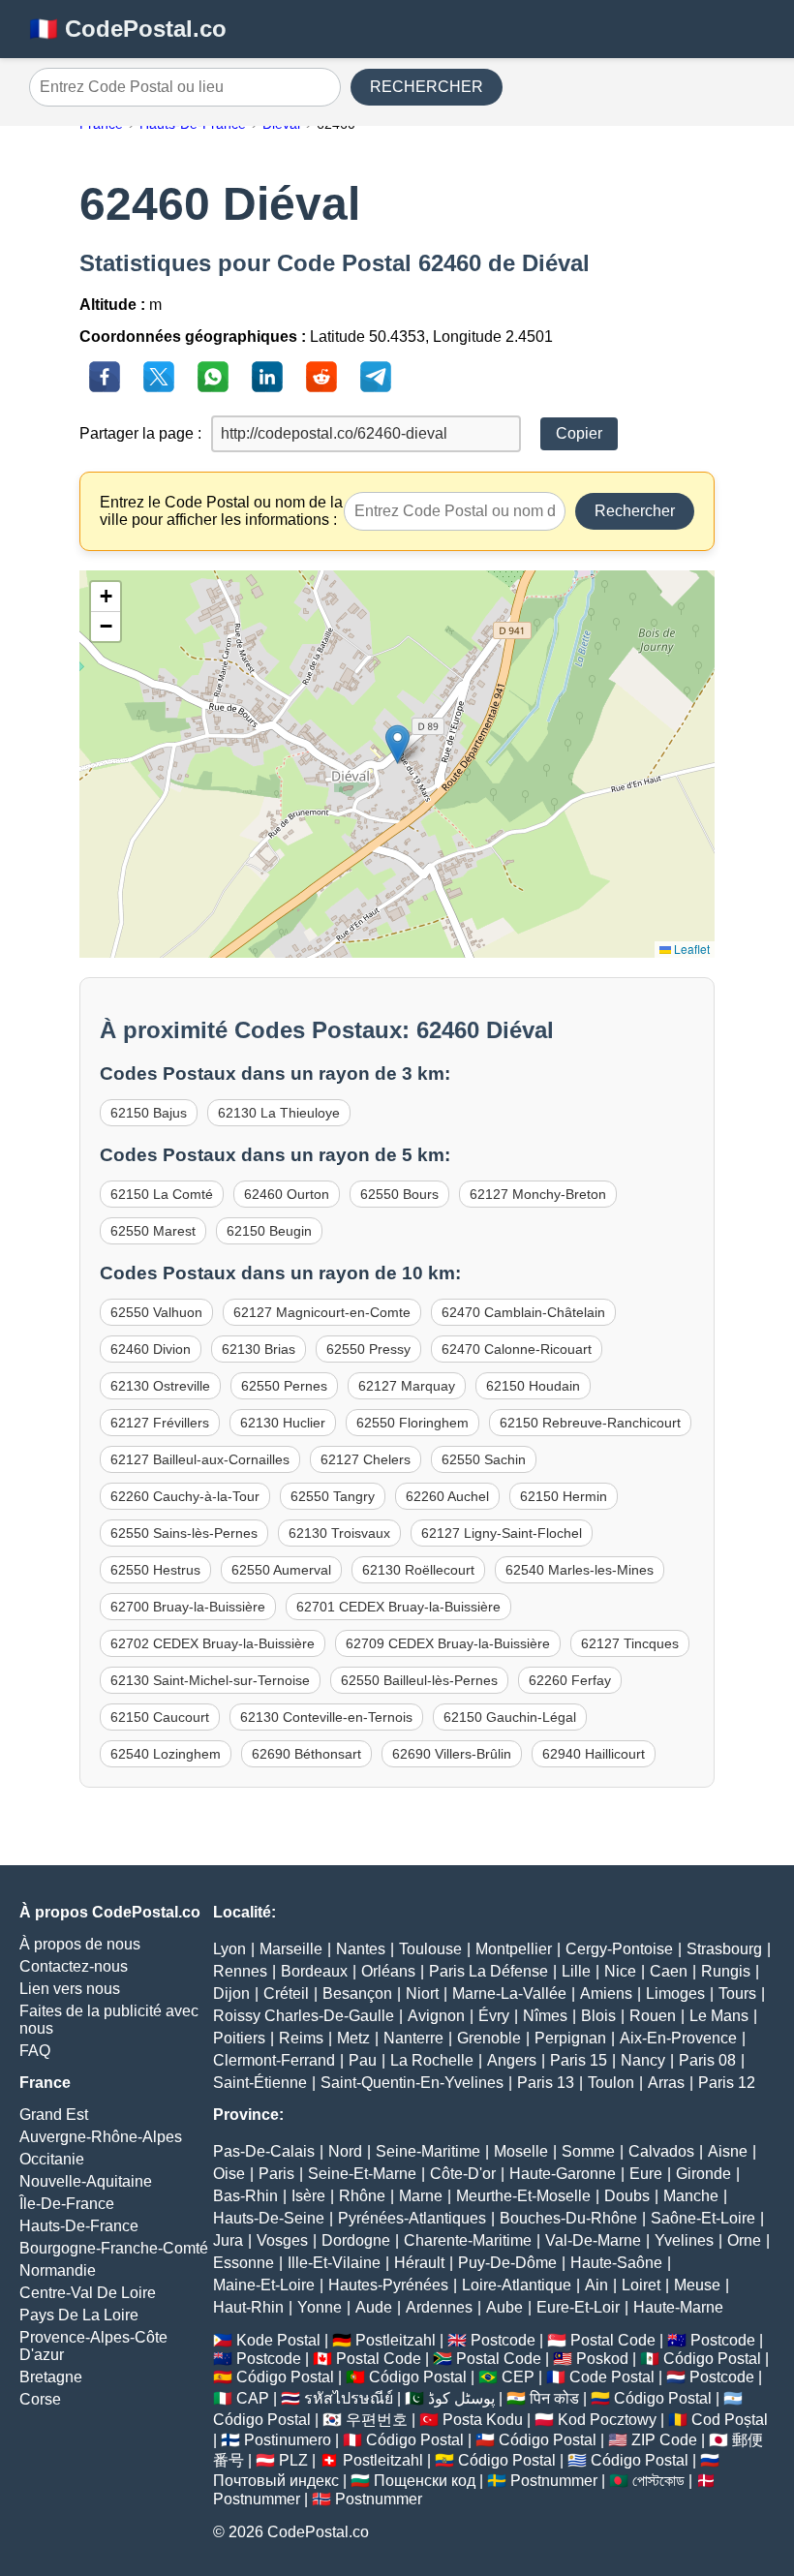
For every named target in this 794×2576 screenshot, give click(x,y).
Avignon (436, 2016)
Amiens (606, 1993)
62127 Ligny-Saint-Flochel (502, 1533)
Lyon (229, 1949)
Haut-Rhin (248, 2307)
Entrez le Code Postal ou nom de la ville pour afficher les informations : (221, 511)
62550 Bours (399, 1194)
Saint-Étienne (260, 2083)
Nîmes (545, 2016)
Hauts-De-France (79, 2226)
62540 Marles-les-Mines (580, 1570)
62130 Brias (259, 1349)
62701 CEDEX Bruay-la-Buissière (398, 1607)
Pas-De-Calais (264, 2151)
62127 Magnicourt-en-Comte (322, 1312)
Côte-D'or (463, 2174)
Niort (422, 1993)
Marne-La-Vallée (509, 1993)
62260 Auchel (447, 1496)
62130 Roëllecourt (418, 1570)
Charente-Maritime (468, 2240)
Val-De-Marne (593, 2240)
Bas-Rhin (245, 2196)
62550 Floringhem (412, 1423)
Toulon (611, 2083)
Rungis (726, 1971)
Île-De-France (67, 2204)
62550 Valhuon (156, 1312)
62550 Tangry (333, 1496)
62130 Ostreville (160, 1386)
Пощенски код (425, 2481)
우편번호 (377, 2420)
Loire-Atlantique (517, 2285)
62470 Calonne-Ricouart (517, 1349)
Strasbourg (724, 1949)
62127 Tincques (630, 1643)
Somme (588, 2151)
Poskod (602, 2359)
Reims (301, 2038)
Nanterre (413, 2038)
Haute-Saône (616, 2263)
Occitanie (52, 2159)
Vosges (282, 2240)
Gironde (703, 2174)
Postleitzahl (396, 2340)
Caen (669, 1971)
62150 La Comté (162, 1194)
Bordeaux (314, 1971)
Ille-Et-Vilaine (334, 2263)
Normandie (58, 2270)
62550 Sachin (484, 1459)
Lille (576, 1971)
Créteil (286, 1993)
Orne (744, 2240)
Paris (276, 2174)
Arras (666, 2083)
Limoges (675, 1993)
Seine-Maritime (428, 2151)
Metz (353, 2038)
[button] (397, 744)
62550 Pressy (368, 1349)
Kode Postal (278, 2340)
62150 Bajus (149, 1113)
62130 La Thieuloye (279, 1113)
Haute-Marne (678, 2307)
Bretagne (51, 2377)
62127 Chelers (366, 1459)
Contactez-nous (74, 1966)
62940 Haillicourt (594, 1754)
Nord (345, 2151)
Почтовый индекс (276, 2481)
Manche (691, 2196)
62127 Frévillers (160, 1423)
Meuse (697, 2285)
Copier (579, 433)
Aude (374, 2307)
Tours (737, 1993)
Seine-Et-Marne (362, 2174)
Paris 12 (727, 2083)
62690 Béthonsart (306, 1754)
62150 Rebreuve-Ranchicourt (590, 1423)
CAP (253, 2398)
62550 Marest (153, 1231)
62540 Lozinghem (166, 1754)
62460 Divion (151, 1349)
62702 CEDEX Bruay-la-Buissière (213, 1643)
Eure (646, 2174)
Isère (308, 2196)
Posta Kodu (483, 2420)
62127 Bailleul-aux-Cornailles (200, 1459)
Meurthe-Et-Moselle (523, 2196)
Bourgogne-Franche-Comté (114, 2248)
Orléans (388, 1971)
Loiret (641, 2285)
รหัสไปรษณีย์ (349, 2398)
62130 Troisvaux (339, 1533)
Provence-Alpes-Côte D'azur (93, 2346)
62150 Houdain (533, 1386)
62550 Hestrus (155, 1570)
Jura (228, 2240)
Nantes (361, 1949)
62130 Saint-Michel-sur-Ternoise (210, 1680)
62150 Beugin (269, 1231)
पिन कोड (554, 2398)
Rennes (240, 1971)
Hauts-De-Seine (269, 2218)
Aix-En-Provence (678, 2038)
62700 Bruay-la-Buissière (188, 1607)
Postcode (503, 2340)
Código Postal (712, 2359)
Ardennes (439, 2307)
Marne (421, 2196)
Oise (229, 2174)
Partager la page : (140, 433)
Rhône (362, 2196)
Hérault (419, 2263)
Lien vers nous (70, 1989)
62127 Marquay (407, 1386)
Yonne (320, 2307)
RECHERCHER (427, 87)
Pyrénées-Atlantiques (412, 2218)
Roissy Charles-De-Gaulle (304, 2016)
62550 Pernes (284, 1386)
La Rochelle (432, 2060)
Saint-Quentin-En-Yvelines (412, 2083)
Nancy (643, 2060)
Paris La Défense (489, 1971)
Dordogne (356, 2240)
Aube (504, 2307)
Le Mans (719, 2016)
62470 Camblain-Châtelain (523, 1312)
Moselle (521, 2151)
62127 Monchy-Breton (538, 1194)
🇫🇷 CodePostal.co (128, 29)
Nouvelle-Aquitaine (86, 2181)
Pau (363, 2060)
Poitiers (239, 2038)
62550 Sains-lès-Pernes (184, 1533)
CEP (518, 2377)
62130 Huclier (283, 1423)
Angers (512, 2060)
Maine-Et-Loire (264, 2285)
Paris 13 (546, 2083)
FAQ (35, 2051)
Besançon (357, 1993)
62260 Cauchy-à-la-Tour (185, 1496)
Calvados (661, 2151)
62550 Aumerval (281, 1570)
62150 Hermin (564, 1496)
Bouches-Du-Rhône (568, 2218)
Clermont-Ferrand (274, 2060)
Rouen (653, 2016)
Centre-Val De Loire (88, 2293)
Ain (596, 2285)
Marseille (291, 1949)
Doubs (627, 2196)
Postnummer (554, 2481)
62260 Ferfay (570, 1680)
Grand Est (54, 2115)
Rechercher (635, 511)
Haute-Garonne (563, 2174)
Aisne (728, 2151)
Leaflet (690, 949)
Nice (620, 1971)
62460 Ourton (287, 1194)
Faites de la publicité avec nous (109, 2020)
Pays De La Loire (79, 2315)
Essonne (244, 2263)
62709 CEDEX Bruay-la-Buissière (448, 1643)
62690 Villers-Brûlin (452, 1754)
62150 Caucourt (160, 1717)
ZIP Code (664, 2440)
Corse (40, 2399)
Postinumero (288, 2440)
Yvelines (684, 2240)
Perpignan (570, 2038)
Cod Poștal (730, 2420)
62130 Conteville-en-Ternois (326, 1717)
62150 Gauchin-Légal (510, 1717)
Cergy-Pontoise (619, 1949)
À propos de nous (80, 1944)
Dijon (231, 1993)
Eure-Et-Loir (578, 2307)
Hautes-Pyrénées (388, 2285)
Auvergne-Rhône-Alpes (101, 2137)
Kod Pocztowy (607, 2420)
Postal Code (613, 2340)
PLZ (293, 2460)
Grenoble (489, 2038)
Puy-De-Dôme (507, 2263)
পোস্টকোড (658, 2481)
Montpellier (514, 1949)
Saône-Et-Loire (703, 2218)
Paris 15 (579, 2060)
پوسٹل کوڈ (461, 2398)
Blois (598, 2016)
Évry (494, 2016)
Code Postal (612, 2377)
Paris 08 (707, 2060)
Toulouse (430, 1949)
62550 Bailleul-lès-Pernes (419, 1680)
